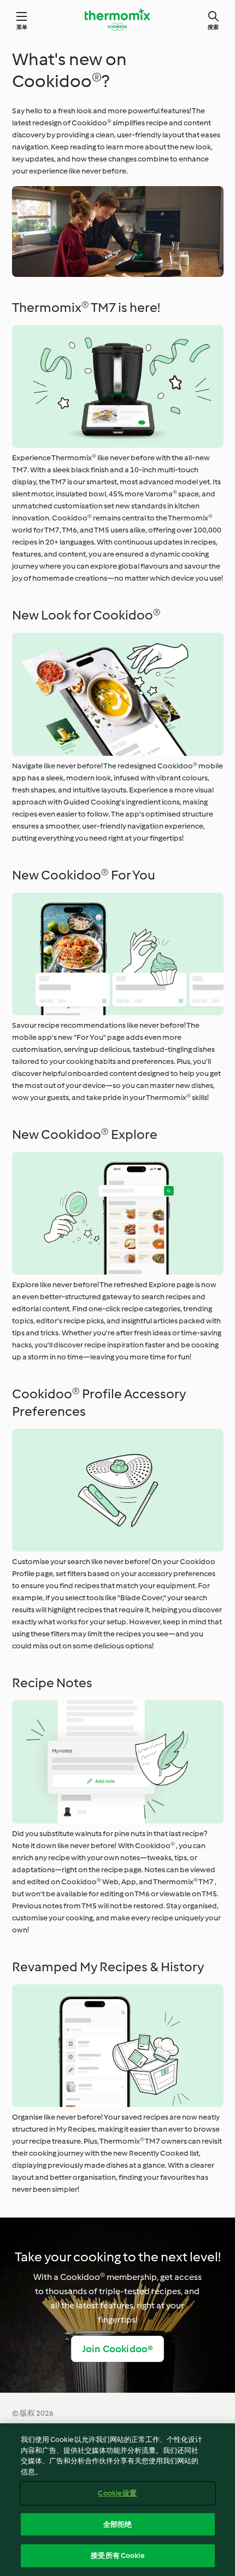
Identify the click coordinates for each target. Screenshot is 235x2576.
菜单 (22, 27)
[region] (117, 2500)
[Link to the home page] (117, 20)
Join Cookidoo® (118, 2349)
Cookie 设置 (117, 2493)
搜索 (213, 27)
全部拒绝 (118, 2524)
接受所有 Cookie (117, 2555)
